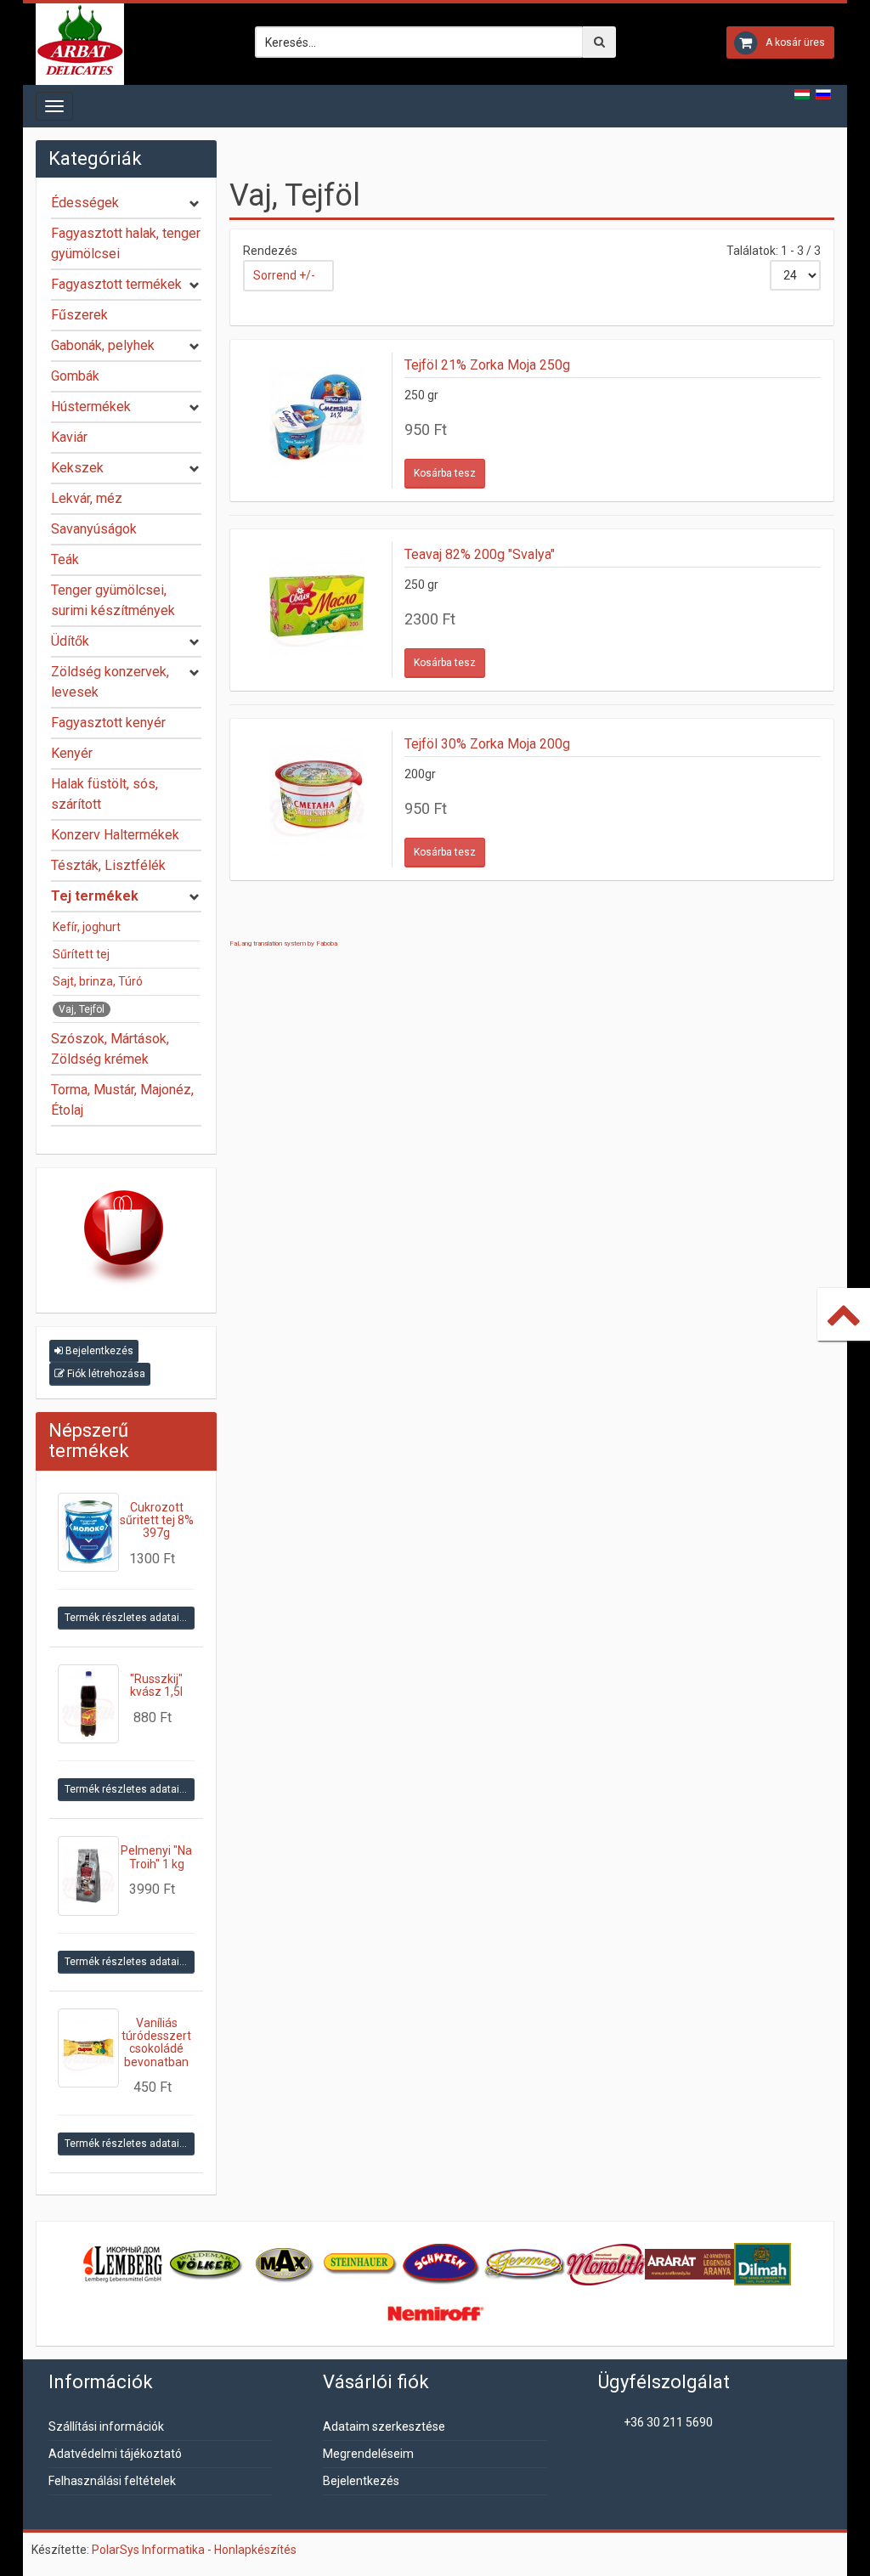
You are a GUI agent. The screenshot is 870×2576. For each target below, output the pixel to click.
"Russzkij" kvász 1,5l (156, 1685)
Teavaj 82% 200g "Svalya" (480, 554)
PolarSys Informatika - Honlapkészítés (194, 2550)
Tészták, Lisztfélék (108, 865)
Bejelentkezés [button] (98, 1351)
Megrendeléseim (368, 2454)
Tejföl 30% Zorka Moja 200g (487, 744)
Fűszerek (79, 315)
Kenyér (72, 753)
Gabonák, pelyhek (103, 345)
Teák (65, 559)
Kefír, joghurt (87, 927)
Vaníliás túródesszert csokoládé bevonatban (156, 2042)
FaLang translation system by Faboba (283, 943)
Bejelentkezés (361, 2481)
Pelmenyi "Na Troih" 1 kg (156, 1857)
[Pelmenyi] (88, 1876)
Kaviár (69, 437)
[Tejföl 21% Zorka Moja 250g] (318, 421)
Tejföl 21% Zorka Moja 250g (487, 365)
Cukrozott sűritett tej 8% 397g (157, 1520)
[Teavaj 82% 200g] (318, 610)
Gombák (75, 376)
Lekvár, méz (87, 498)
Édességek (85, 203)
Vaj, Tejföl (82, 1009)
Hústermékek (91, 407)
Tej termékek (95, 896)
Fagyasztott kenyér (108, 723)
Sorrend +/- (284, 275)
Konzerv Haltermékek (115, 835)
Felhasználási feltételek (112, 2481)
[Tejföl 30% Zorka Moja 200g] (318, 799)
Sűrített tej (81, 954)
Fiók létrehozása (105, 1374)
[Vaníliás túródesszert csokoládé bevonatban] (88, 2048)
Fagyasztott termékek (116, 284)
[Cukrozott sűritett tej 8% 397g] (88, 1532)
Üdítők (70, 641)
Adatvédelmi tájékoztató (115, 2454)
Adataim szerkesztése (384, 2426)
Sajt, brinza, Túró (98, 981)
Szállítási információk (106, 2426)
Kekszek (77, 468)
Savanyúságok (94, 529)
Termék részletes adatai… (126, 1618)
